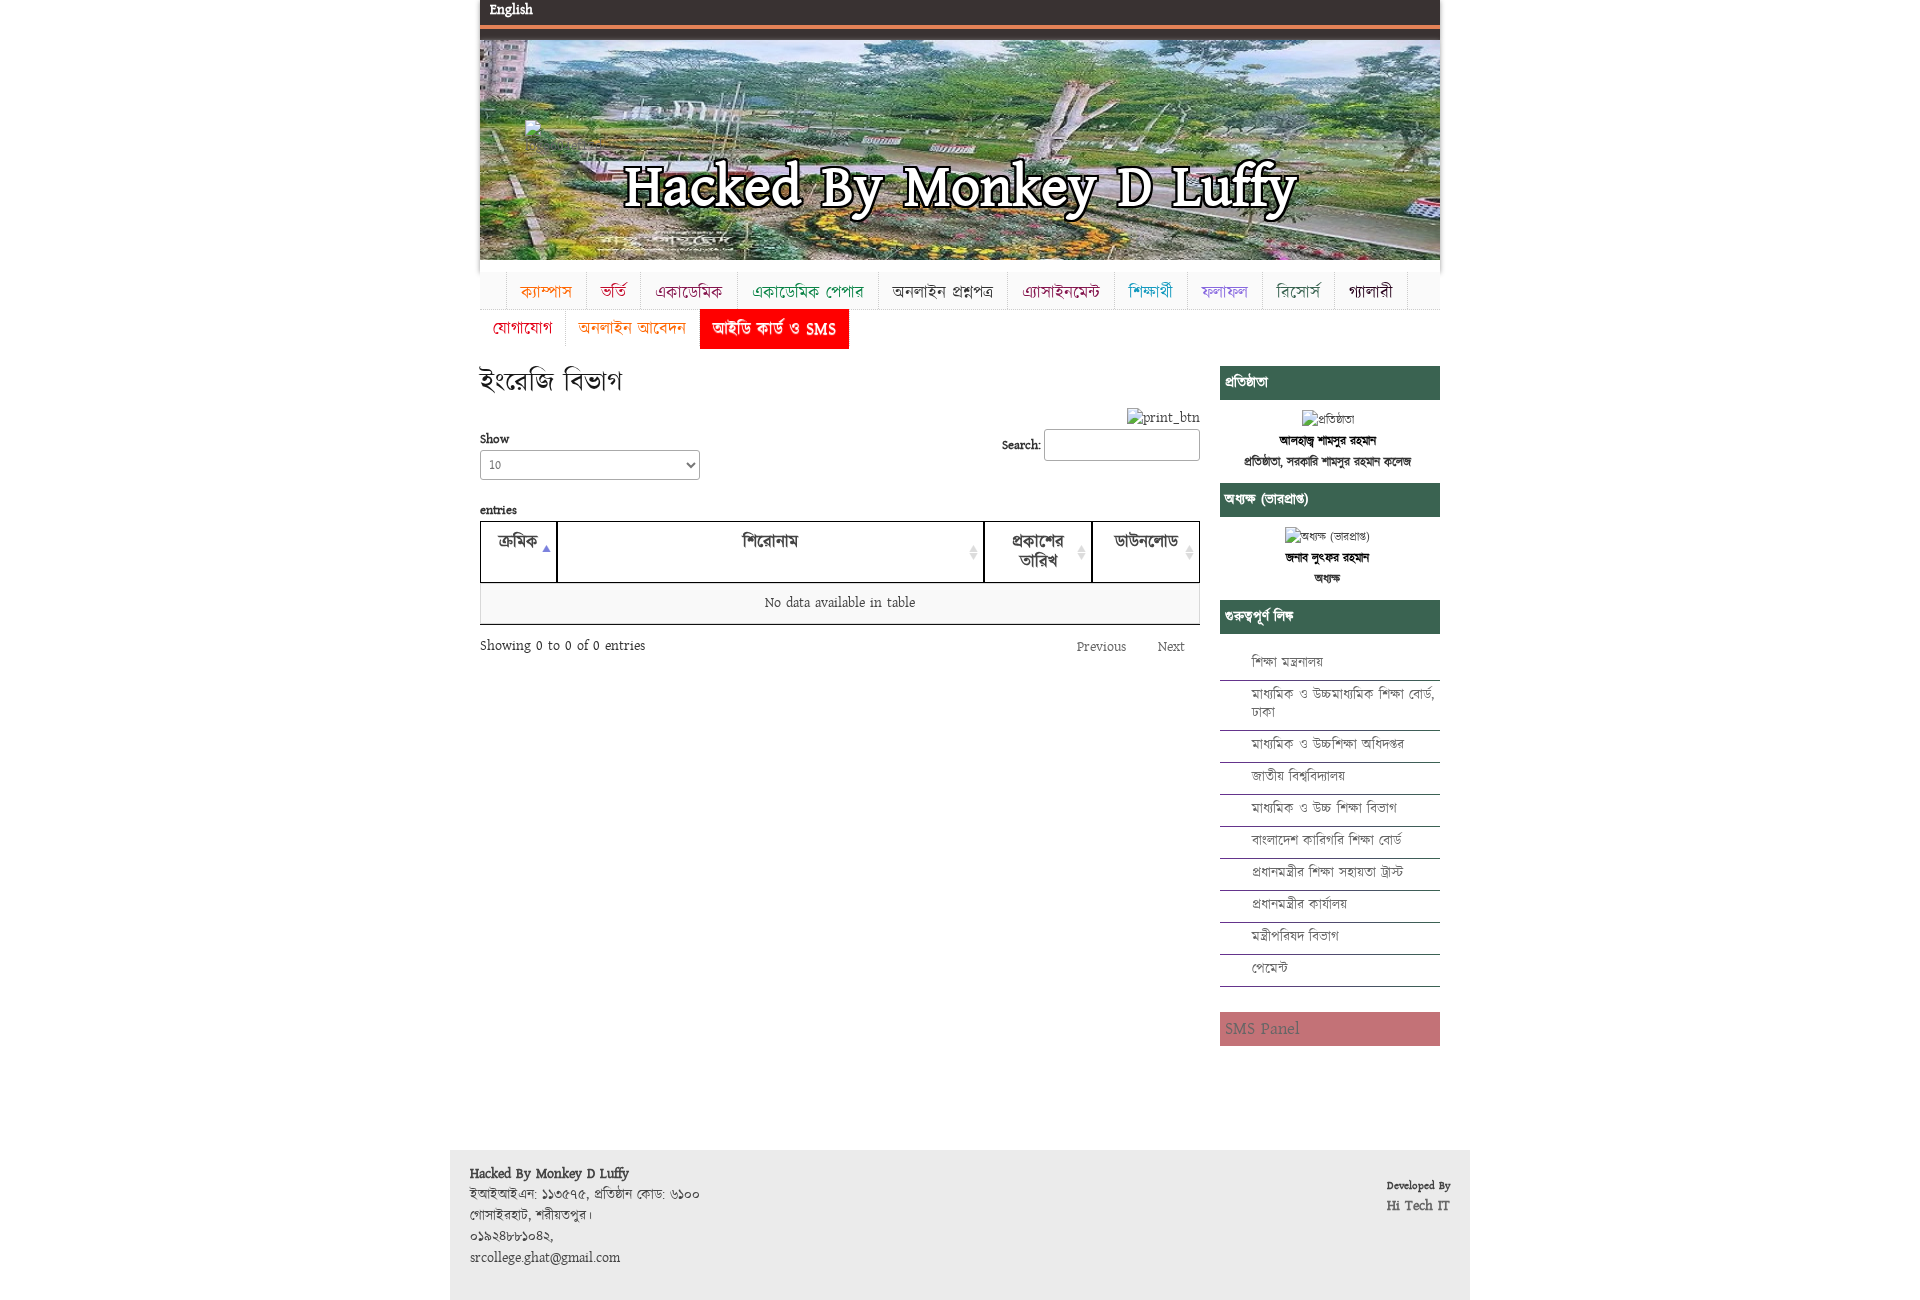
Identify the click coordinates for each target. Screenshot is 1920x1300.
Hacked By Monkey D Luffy (961, 187)
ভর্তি (613, 292)
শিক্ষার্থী (1151, 292)
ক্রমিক (518, 542)
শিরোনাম (770, 542)
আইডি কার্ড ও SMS (774, 328)
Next (1421, 146)
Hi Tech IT (1418, 1206)
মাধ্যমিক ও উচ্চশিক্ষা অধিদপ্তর (1328, 745)
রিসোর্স (1298, 292)
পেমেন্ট (1270, 969)
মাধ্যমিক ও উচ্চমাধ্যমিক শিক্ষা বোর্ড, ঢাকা (1343, 704)
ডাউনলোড (1146, 542)
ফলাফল (1225, 292)
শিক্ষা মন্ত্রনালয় (1287, 663)
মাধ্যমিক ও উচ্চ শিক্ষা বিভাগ (1324, 809)
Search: (1021, 445)
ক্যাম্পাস (546, 292)
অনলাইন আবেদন (632, 328)
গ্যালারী (1371, 292)
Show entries (498, 474)
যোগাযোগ (522, 328)
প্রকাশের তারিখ (1038, 552)
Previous (499, 146)
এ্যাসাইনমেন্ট (1061, 292)
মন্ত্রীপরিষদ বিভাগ (1295, 937)
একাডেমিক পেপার (808, 292)
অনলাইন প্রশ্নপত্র (943, 292)
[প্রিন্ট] (1163, 418)
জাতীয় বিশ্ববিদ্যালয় (1298, 777)
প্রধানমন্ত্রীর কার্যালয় (1299, 905)
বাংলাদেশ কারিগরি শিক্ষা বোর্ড (1326, 841)
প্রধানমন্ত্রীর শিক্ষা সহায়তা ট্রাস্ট (1327, 873)
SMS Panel (1262, 1028)
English (511, 10)
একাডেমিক (689, 292)
